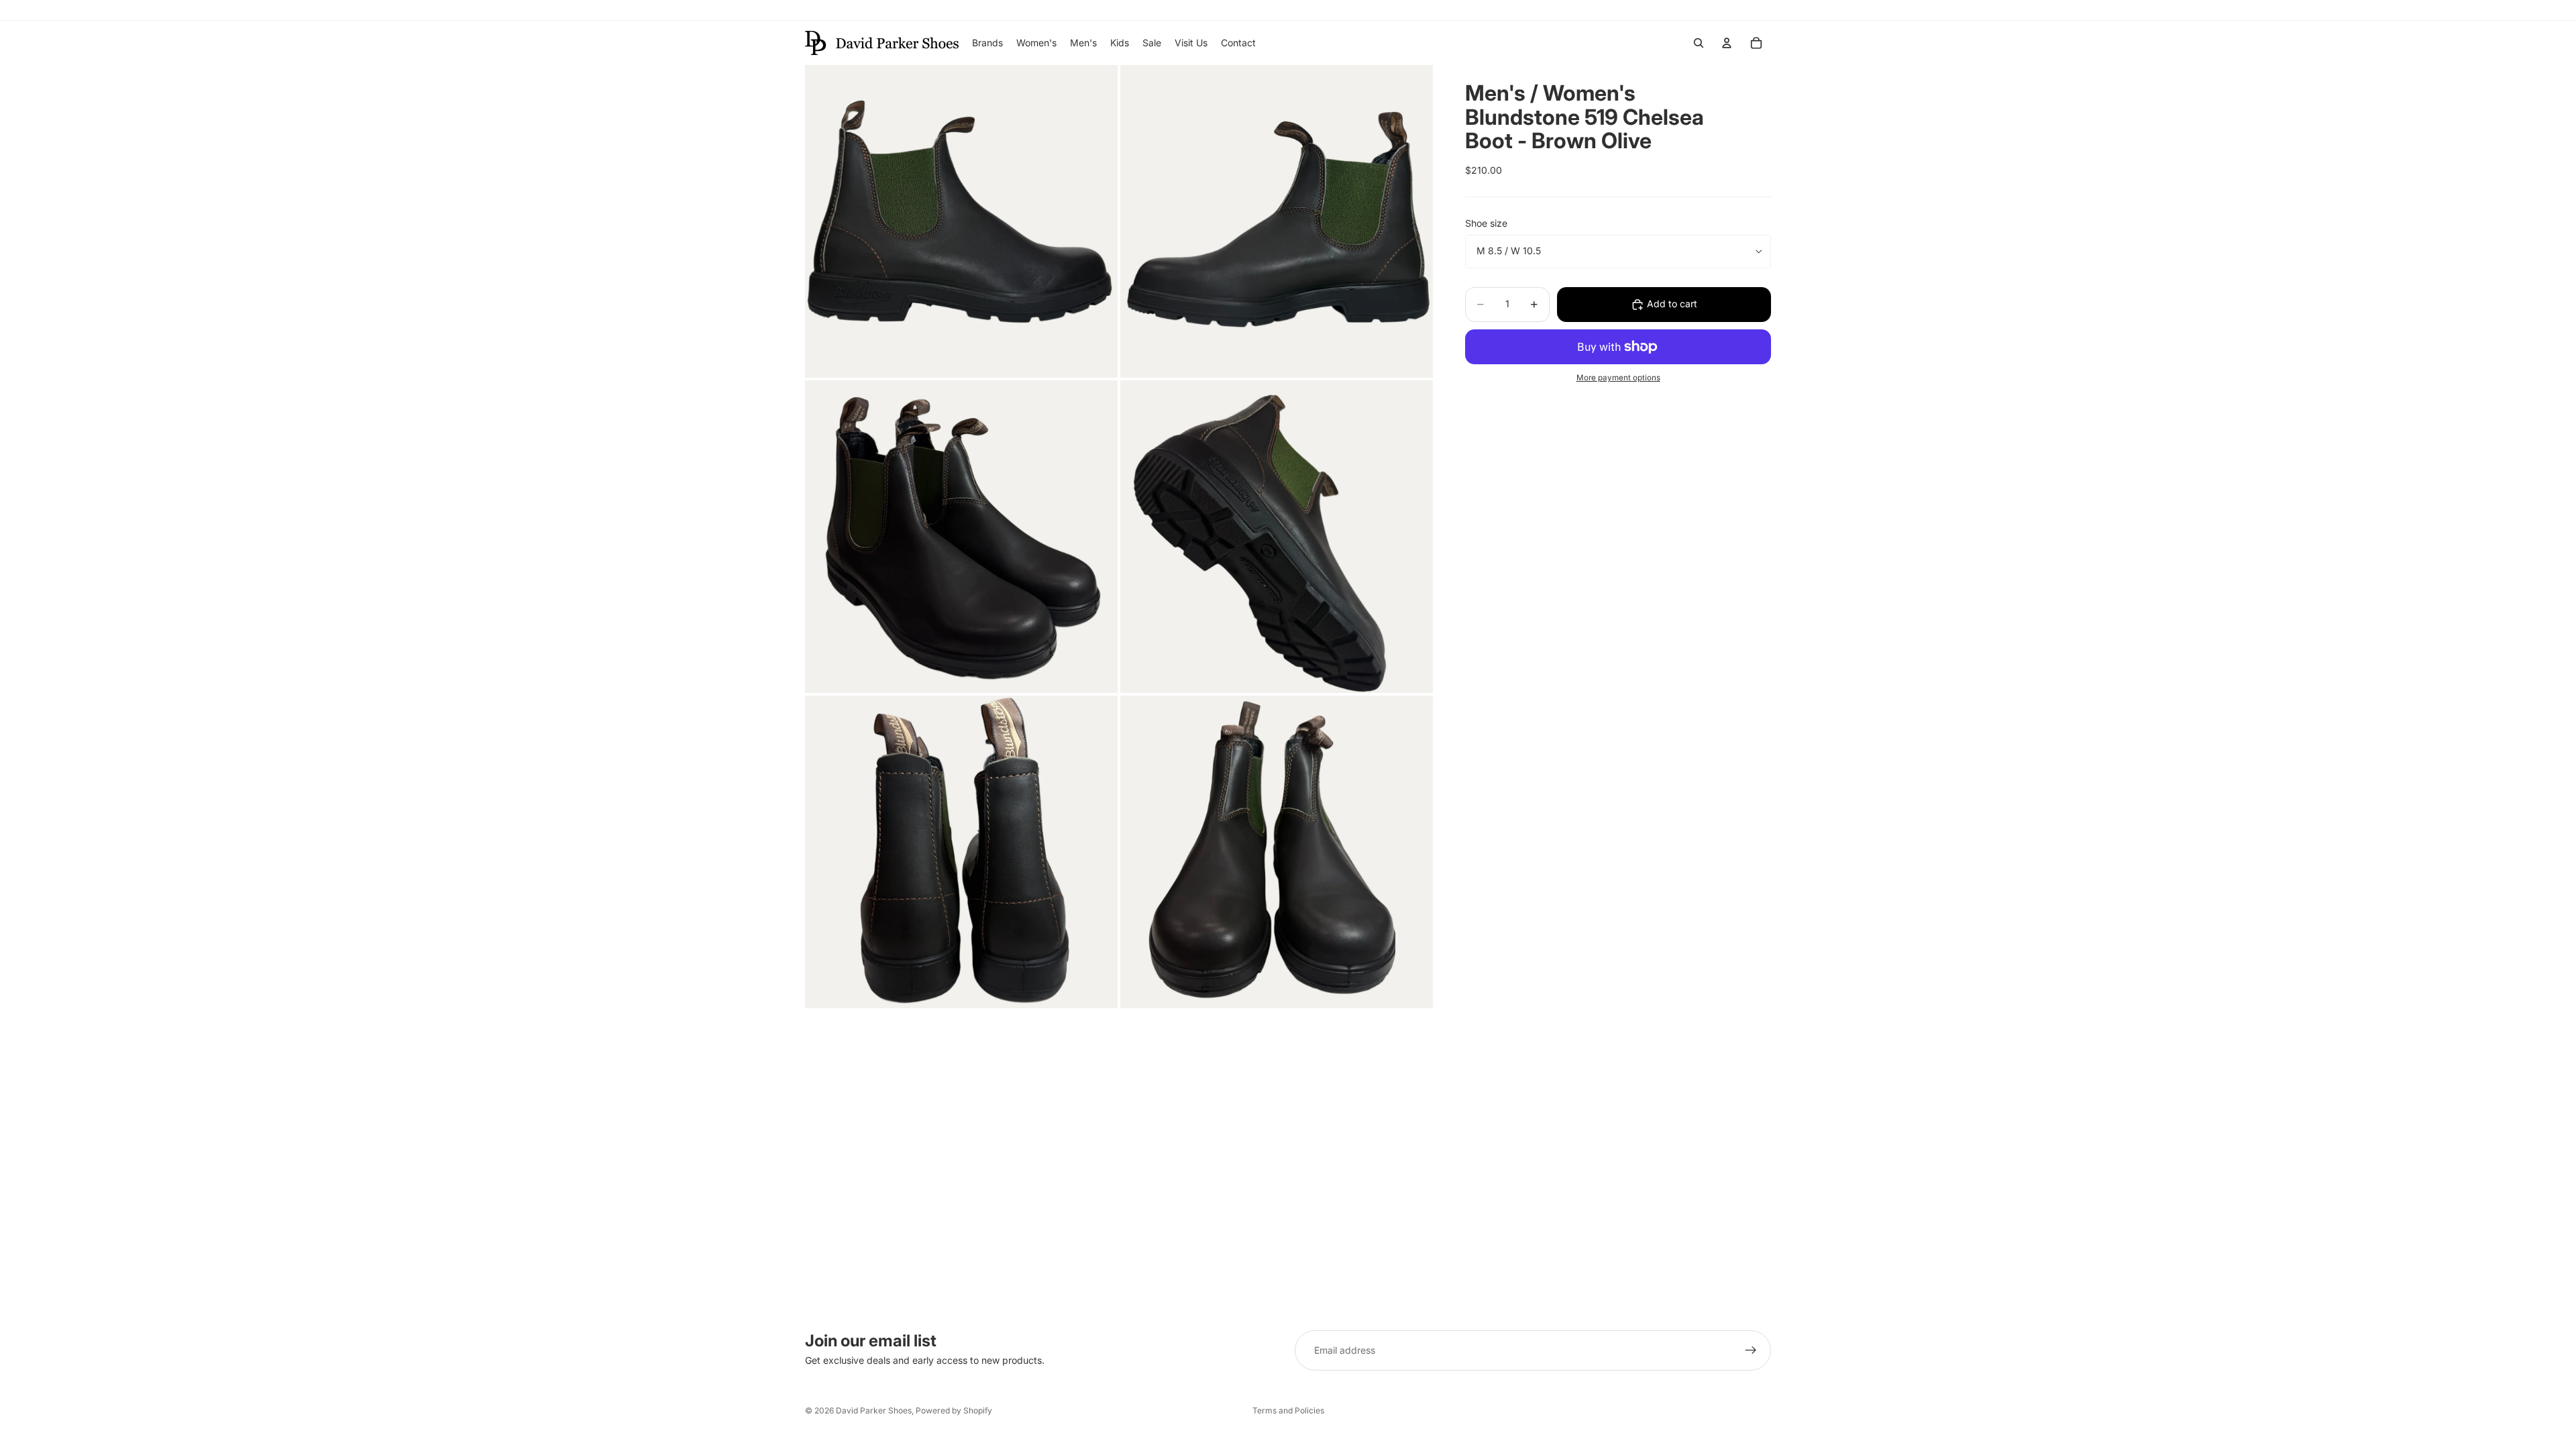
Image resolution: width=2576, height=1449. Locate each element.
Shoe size (1486, 223)
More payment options (1618, 378)
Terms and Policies (1288, 1410)
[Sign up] (1751, 1350)
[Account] (1727, 43)
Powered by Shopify (954, 1410)
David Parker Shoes (874, 1410)
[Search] (1699, 43)
